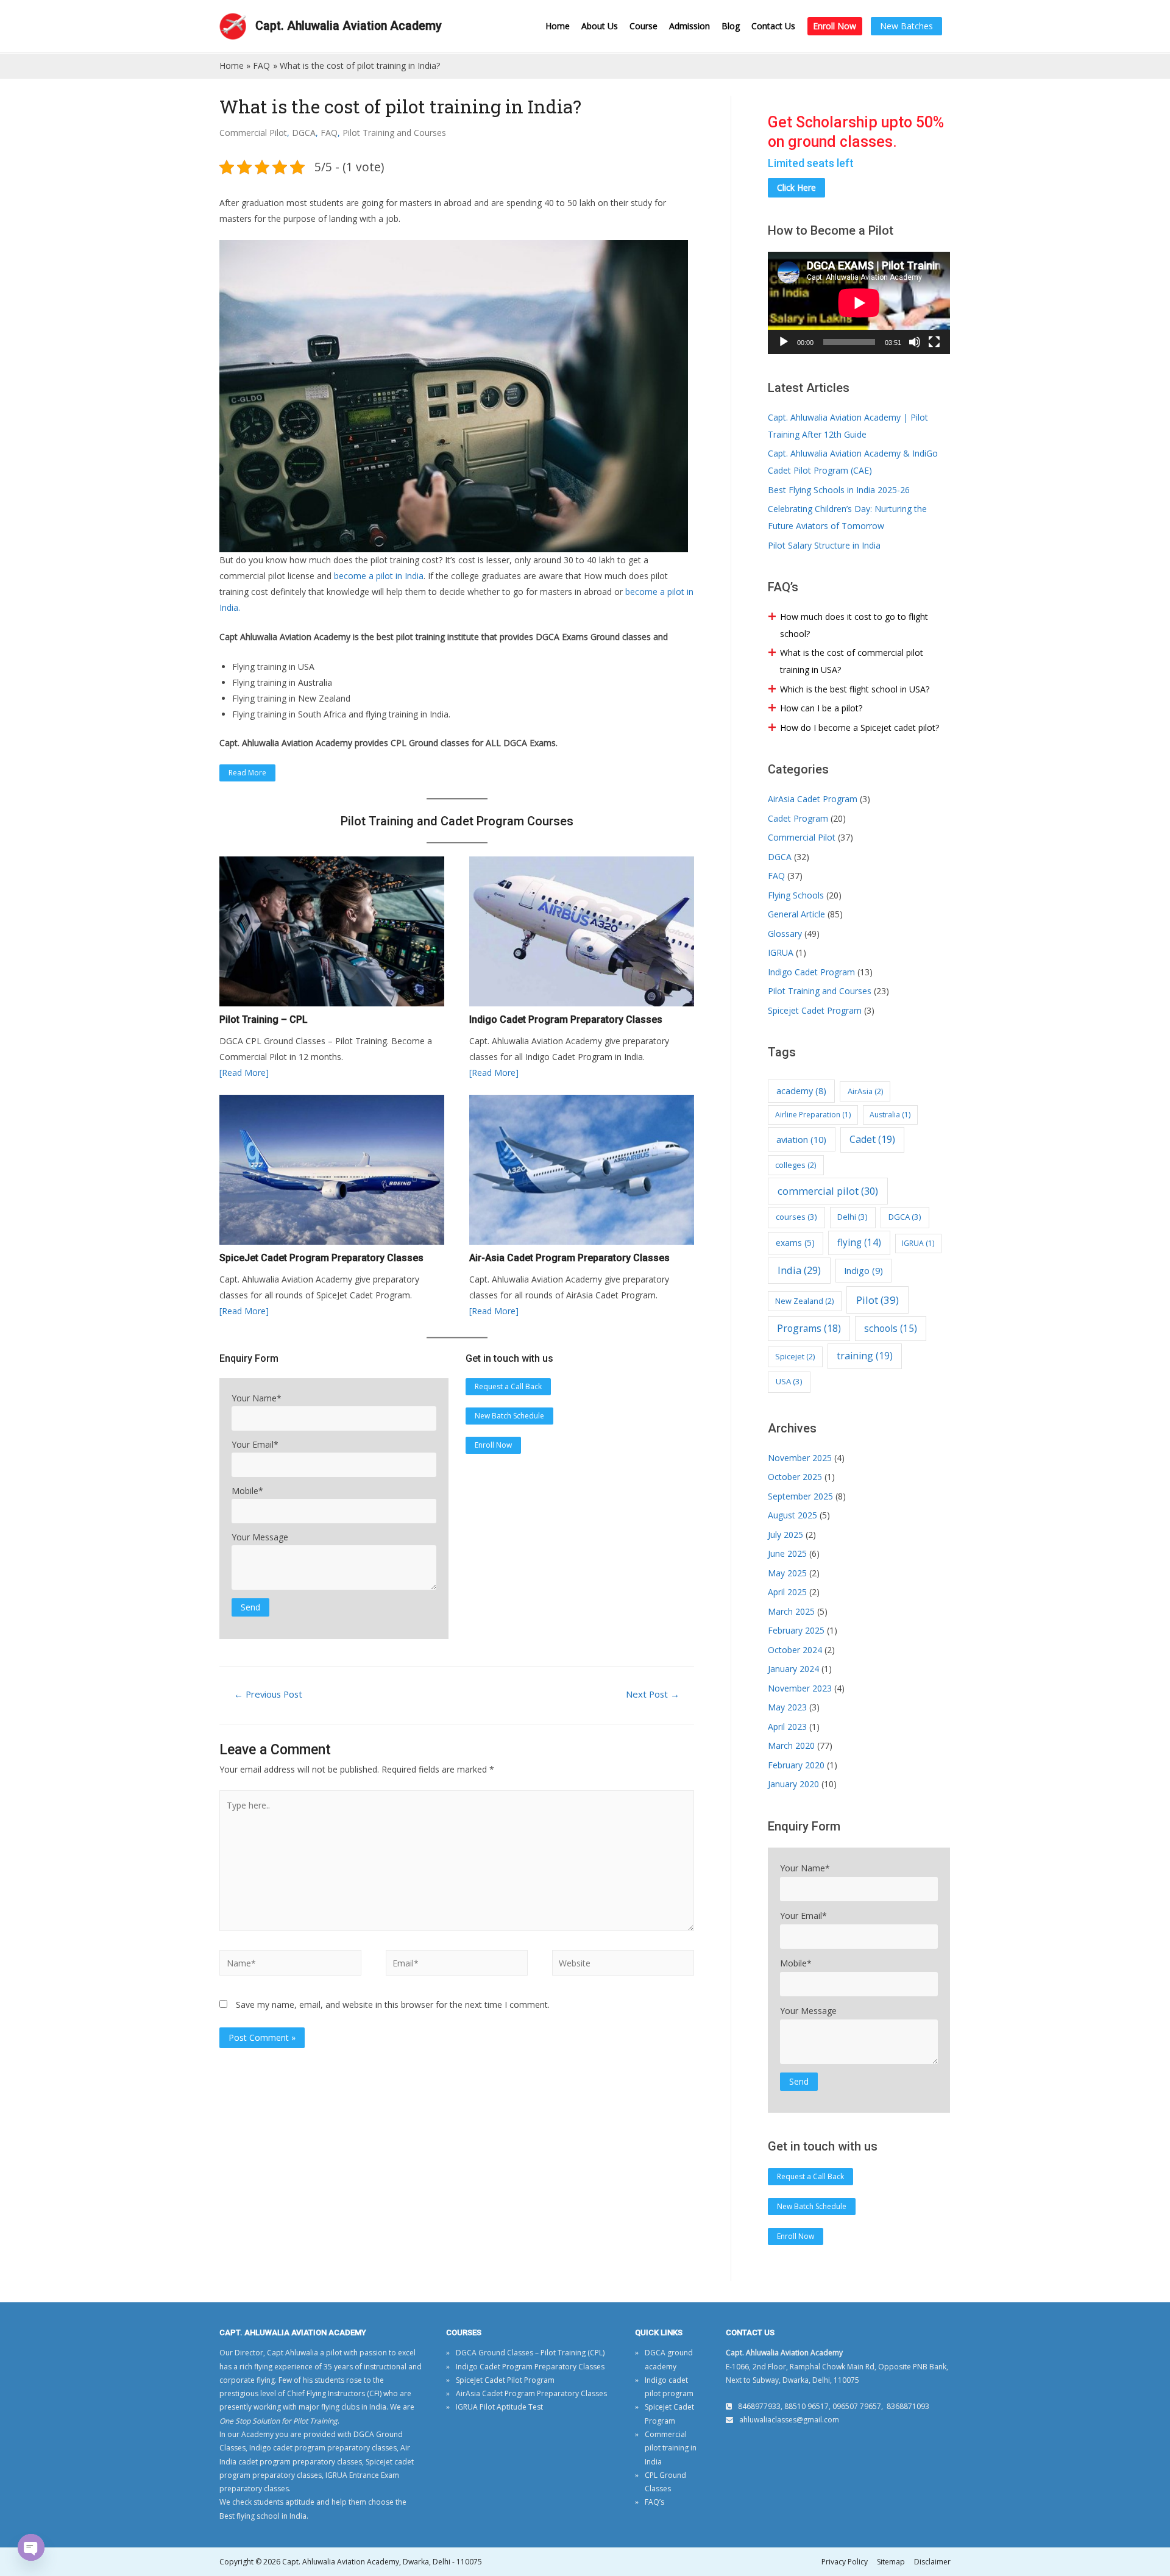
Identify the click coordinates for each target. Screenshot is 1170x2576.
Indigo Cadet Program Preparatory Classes (530, 2367)
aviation (801, 1139)
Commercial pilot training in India (671, 2448)
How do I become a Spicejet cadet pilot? (860, 728)
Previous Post (268, 1694)
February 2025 (796, 1630)
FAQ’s (654, 2502)
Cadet (872, 1139)
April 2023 (787, 1727)
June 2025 (787, 1553)
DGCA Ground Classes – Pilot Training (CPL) (530, 2353)
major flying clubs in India (342, 2407)
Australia (890, 1115)
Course (643, 26)
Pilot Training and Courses (394, 133)
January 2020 (793, 1784)
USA (789, 1381)
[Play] (784, 342)
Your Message (260, 1537)
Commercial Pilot (253, 133)
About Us (600, 26)
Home (558, 26)
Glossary (785, 934)
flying (859, 1243)
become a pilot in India (379, 576)
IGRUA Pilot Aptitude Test (499, 2407)
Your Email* (255, 1444)
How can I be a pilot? (821, 708)
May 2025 (787, 1573)
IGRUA (781, 952)
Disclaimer (932, 2562)
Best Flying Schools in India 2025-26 (839, 490)
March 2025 (791, 1611)
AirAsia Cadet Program (813, 799)
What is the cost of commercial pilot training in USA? (852, 661)
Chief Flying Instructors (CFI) (334, 2393)
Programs (809, 1328)
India (799, 1270)
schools (891, 1328)
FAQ (329, 133)
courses (796, 1217)
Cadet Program (798, 818)
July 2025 (785, 1535)
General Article (796, 914)
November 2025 (800, 1458)
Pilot (877, 1300)
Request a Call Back (508, 1386)
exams (795, 1243)
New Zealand (804, 1301)
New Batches (906, 26)
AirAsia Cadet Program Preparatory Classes (531, 2393)
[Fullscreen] (934, 342)
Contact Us (773, 26)
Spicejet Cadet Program (815, 1010)
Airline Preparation (813, 1115)
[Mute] (915, 342)
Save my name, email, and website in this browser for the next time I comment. (393, 2005)
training (865, 1356)
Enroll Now (835, 26)
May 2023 (787, 1707)
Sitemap (891, 2562)
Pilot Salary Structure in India (824, 545)
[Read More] (244, 1073)
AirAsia (865, 1091)
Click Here (796, 187)
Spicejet (795, 1356)
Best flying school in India (263, 2516)
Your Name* (257, 1398)
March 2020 (791, 1745)
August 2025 (792, 1515)
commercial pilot (828, 1191)
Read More (247, 773)
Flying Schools (796, 895)
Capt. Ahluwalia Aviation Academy (349, 26)
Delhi (853, 1217)
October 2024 (795, 1650)
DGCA (304, 133)
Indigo (863, 1270)
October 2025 (795, 1477)
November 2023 (800, 1688)
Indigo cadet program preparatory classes (323, 2448)
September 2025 (800, 1496)
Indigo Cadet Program (811, 972)
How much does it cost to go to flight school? (854, 625)
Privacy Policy (845, 2562)
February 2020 (796, 1765)
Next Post (653, 1694)
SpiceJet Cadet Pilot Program (505, 2380)
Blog (731, 26)
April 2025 (787, 1592)
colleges (796, 1165)
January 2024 (793, 1669)
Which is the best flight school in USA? (855, 689)
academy (801, 1091)
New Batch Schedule (509, 1416)
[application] (859, 303)
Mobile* (247, 1491)
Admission (690, 26)
